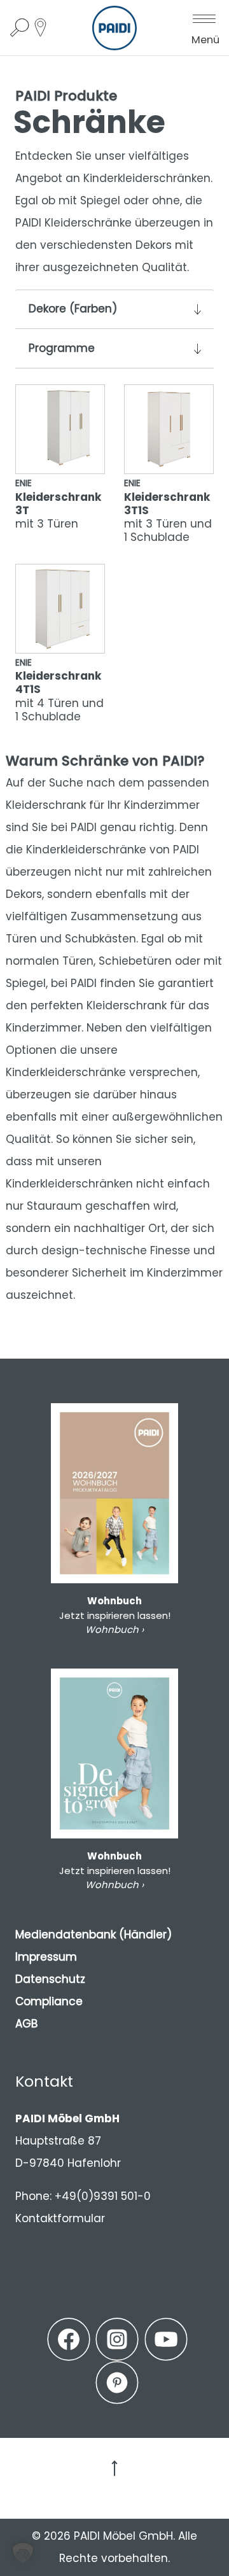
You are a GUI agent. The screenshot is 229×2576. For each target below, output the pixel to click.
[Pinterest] (117, 2383)
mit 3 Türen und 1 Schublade (168, 511)
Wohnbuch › (114, 1629)
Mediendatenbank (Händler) (94, 1935)
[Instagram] (117, 2339)
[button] (23, 2553)
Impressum (46, 1957)
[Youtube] (166, 2339)
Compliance (49, 2001)
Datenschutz (50, 1979)
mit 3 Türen (58, 504)
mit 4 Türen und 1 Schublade (59, 690)
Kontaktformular (60, 2218)
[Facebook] (69, 2339)
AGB (26, 2024)
